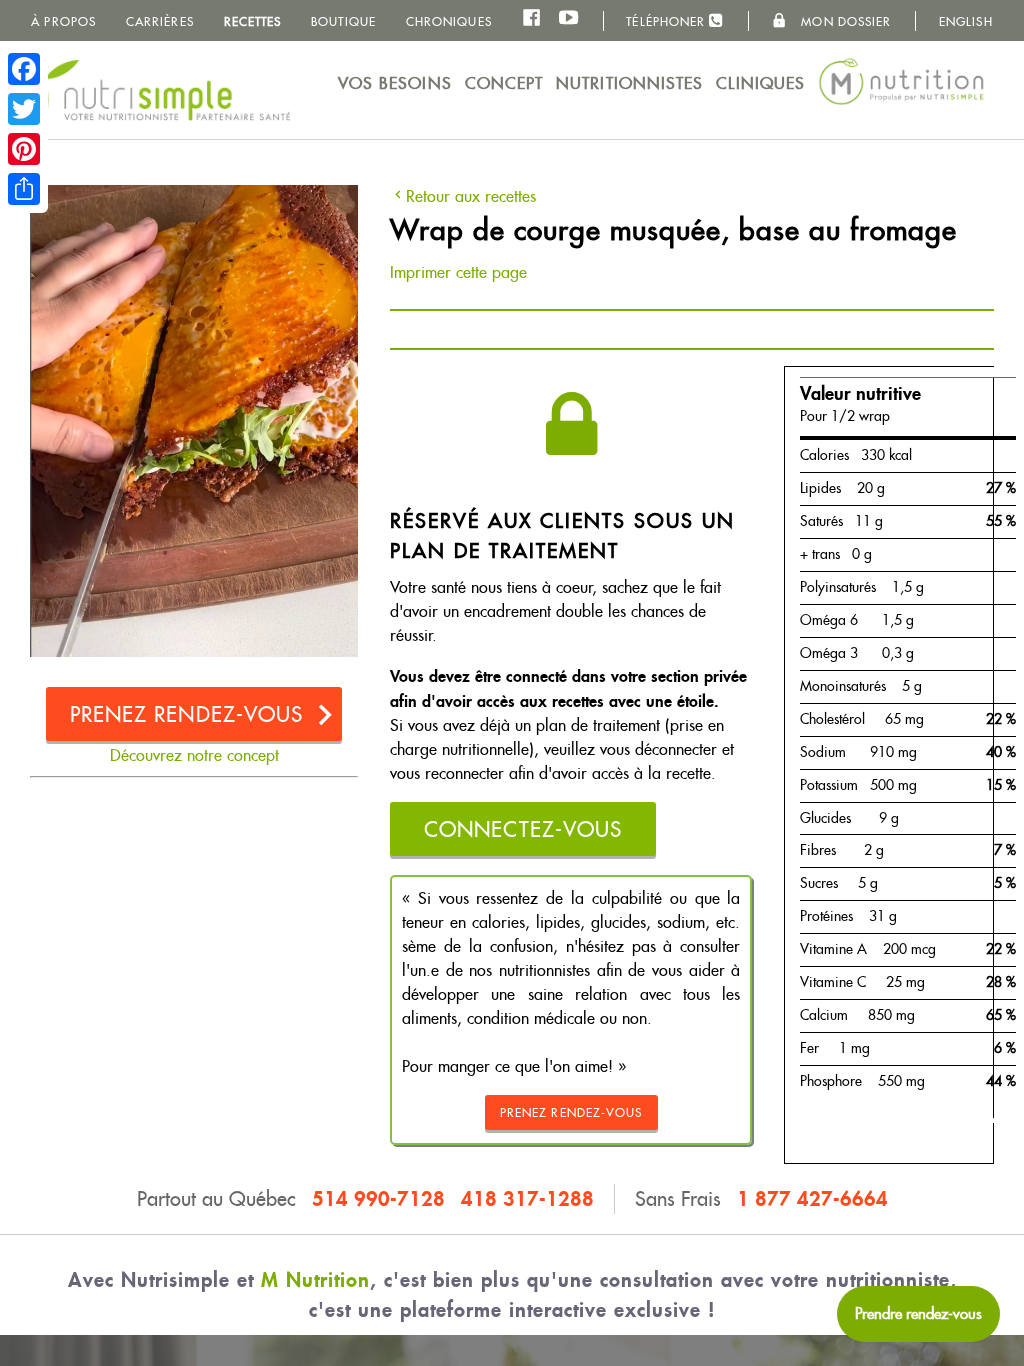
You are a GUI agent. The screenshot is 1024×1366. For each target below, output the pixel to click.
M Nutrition (315, 1279)
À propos (63, 21)
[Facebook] (24, 69)
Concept (504, 83)
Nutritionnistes (630, 83)
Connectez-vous (523, 829)
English (966, 21)
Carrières (160, 21)
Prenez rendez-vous (187, 714)
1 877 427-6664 (812, 1198)
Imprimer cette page (458, 272)
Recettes (253, 21)
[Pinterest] (24, 149)
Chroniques (449, 21)
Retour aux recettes (471, 196)
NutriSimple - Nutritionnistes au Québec (150, 90)
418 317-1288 (527, 1198)
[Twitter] (24, 109)
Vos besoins (395, 83)
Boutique (343, 21)
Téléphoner (667, 21)
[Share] (24, 189)
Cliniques (760, 83)
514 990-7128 (378, 1198)
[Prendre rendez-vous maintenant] (918, 1314)
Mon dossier (844, 21)
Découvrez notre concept (194, 755)
